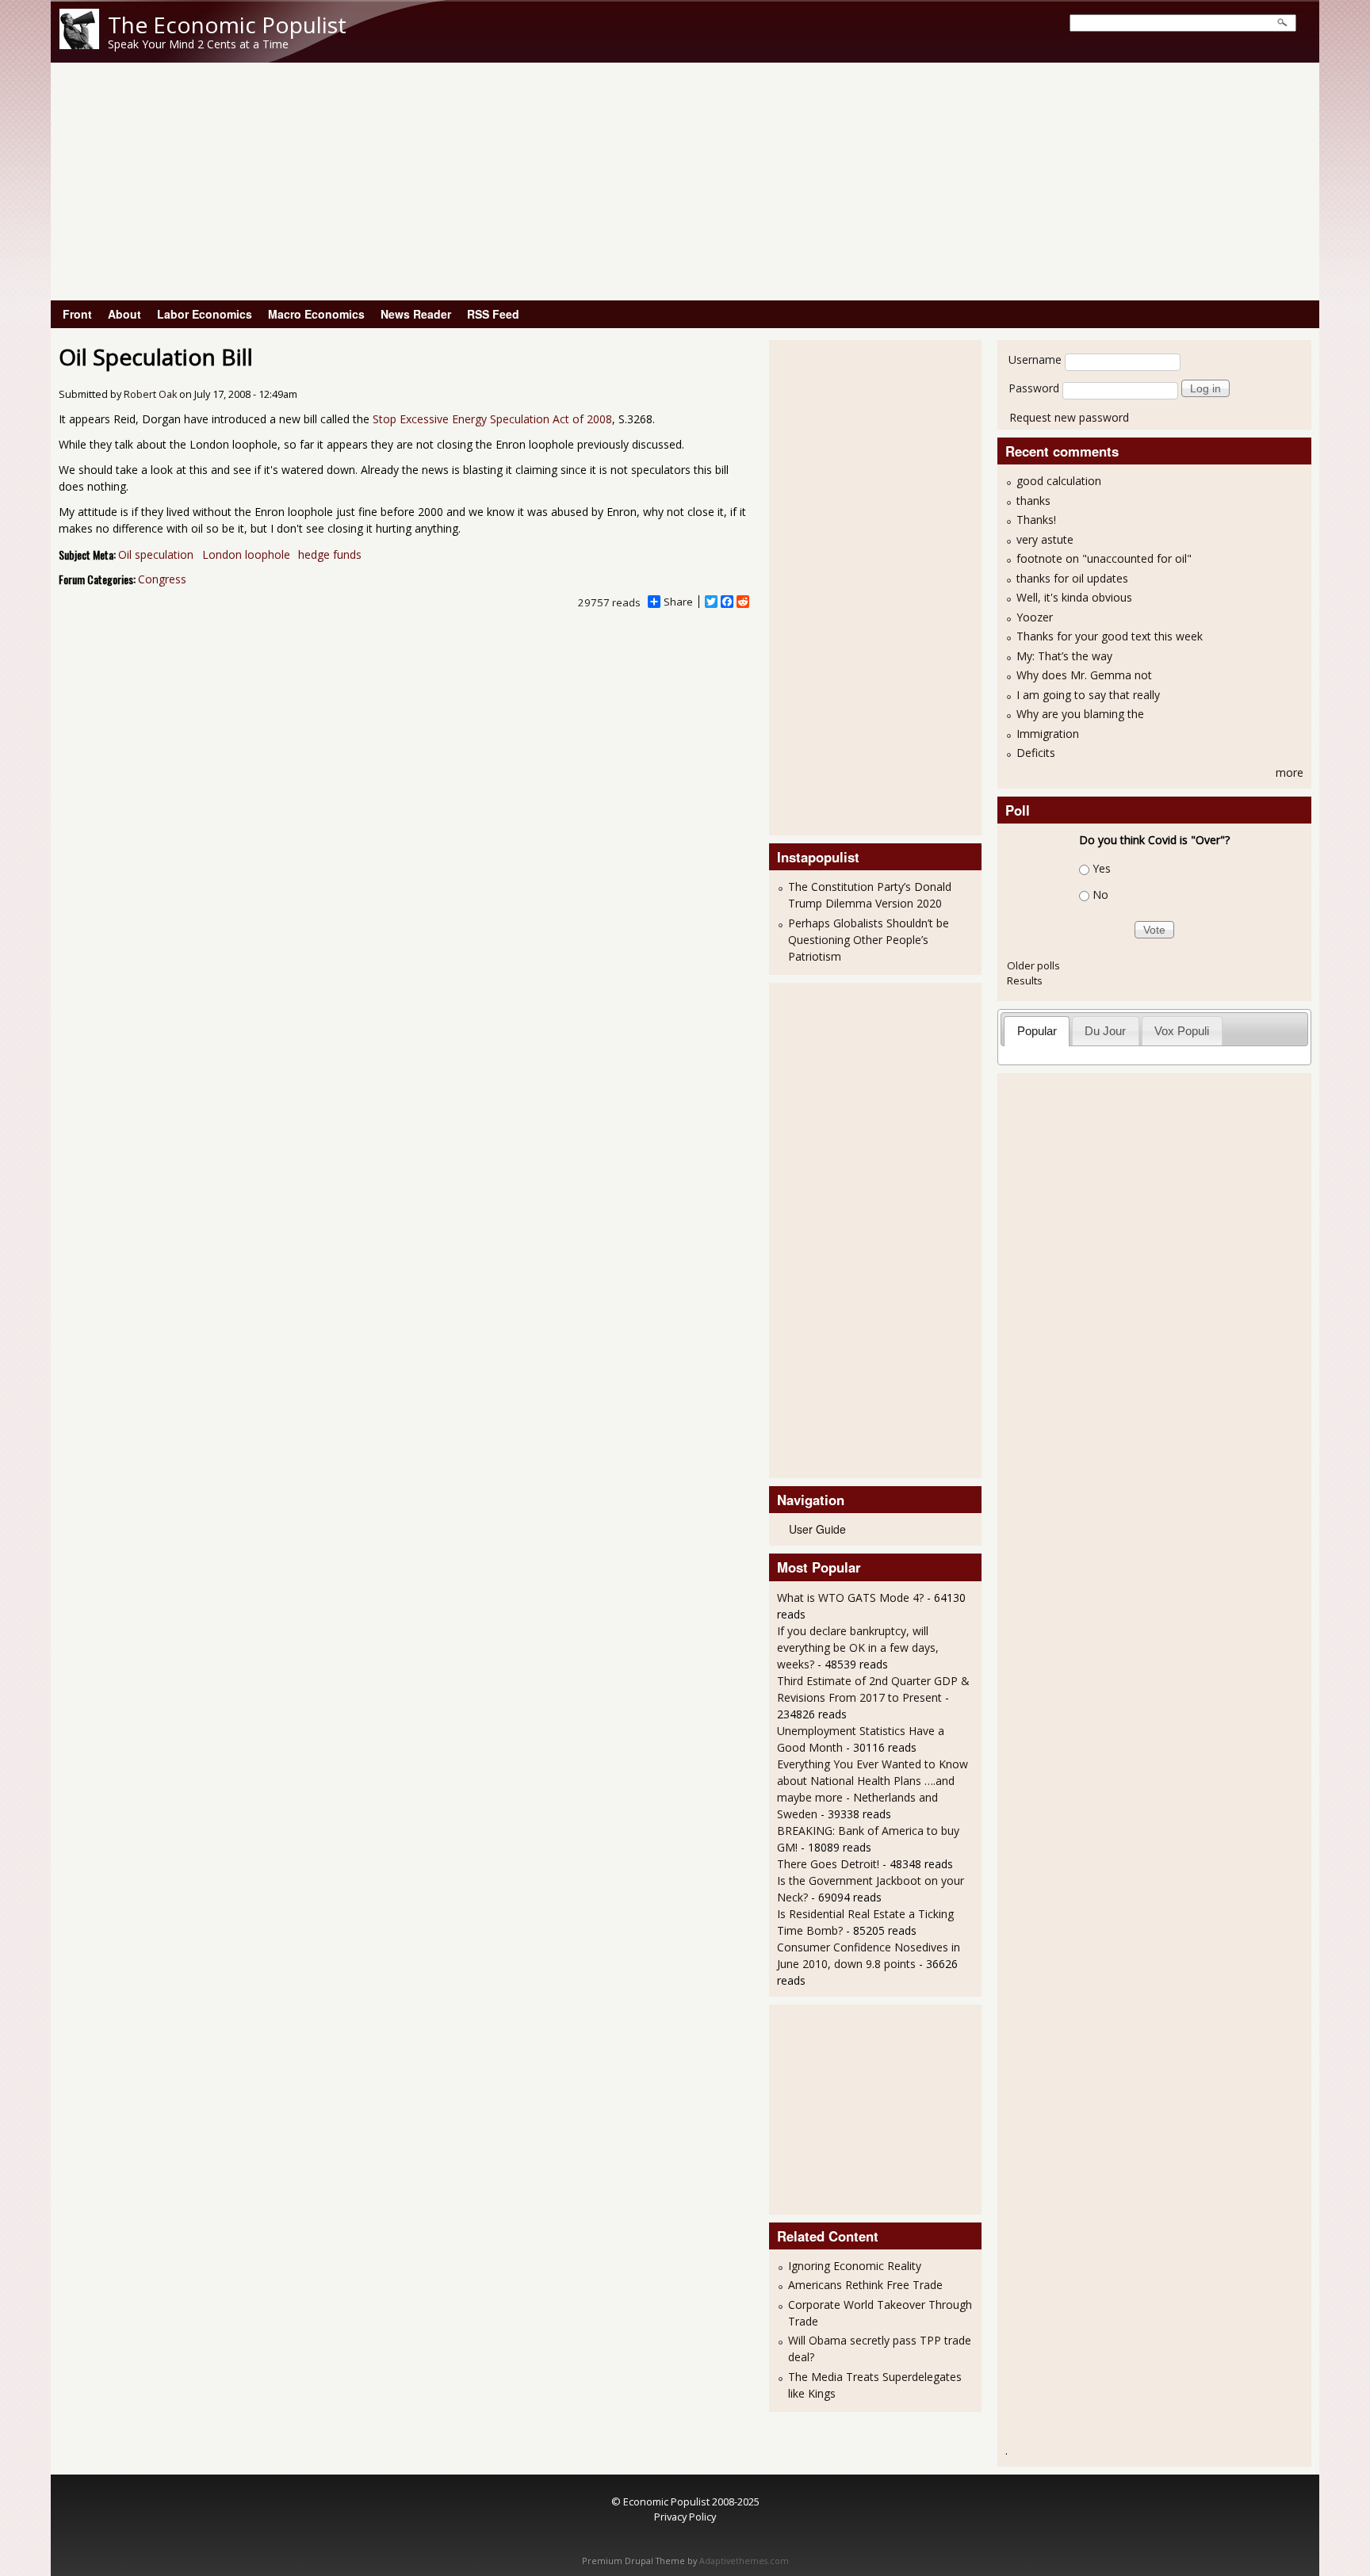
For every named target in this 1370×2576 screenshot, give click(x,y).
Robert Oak (150, 394)
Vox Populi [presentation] (1182, 1031)
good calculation (1059, 481)
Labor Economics (205, 314)
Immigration (1048, 734)
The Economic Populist (227, 25)
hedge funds (330, 554)
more (1290, 772)
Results (1025, 980)
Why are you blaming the (1080, 714)
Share (678, 602)
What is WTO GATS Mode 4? (850, 1598)
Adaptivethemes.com (744, 2561)
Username (1035, 359)
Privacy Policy (685, 2517)
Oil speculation (156, 554)
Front (77, 314)
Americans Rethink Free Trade (865, 2285)
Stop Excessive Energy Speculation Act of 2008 (492, 419)
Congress (162, 579)
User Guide (817, 1529)
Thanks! (1036, 520)
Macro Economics (316, 314)
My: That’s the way (1064, 656)
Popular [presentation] (1037, 1031)
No (1100, 894)
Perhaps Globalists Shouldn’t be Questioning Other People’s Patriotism (869, 940)
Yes (1102, 868)
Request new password (1069, 417)
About (124, 314)
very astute (1045, 539)
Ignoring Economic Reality (855, 2266)
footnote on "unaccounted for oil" (1104, 558)
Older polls (1033, 965)
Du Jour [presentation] (1105, 1031)
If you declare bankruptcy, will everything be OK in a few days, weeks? (858, 1647)
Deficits (1036, 753)
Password (1034, 388)
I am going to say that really (1088, 695)
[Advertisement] (685, 182)
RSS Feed (493, 314)
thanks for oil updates (1072, 578)
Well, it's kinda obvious (1074, 597)
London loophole (246, 554)
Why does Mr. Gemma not (1084, 675)
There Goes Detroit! (828, 1864)
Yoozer (1035, 617)
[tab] (1037, 1031)
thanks (1033, 501)
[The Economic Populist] (79, 45)
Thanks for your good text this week (1110, 636)
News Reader (416, 314)
